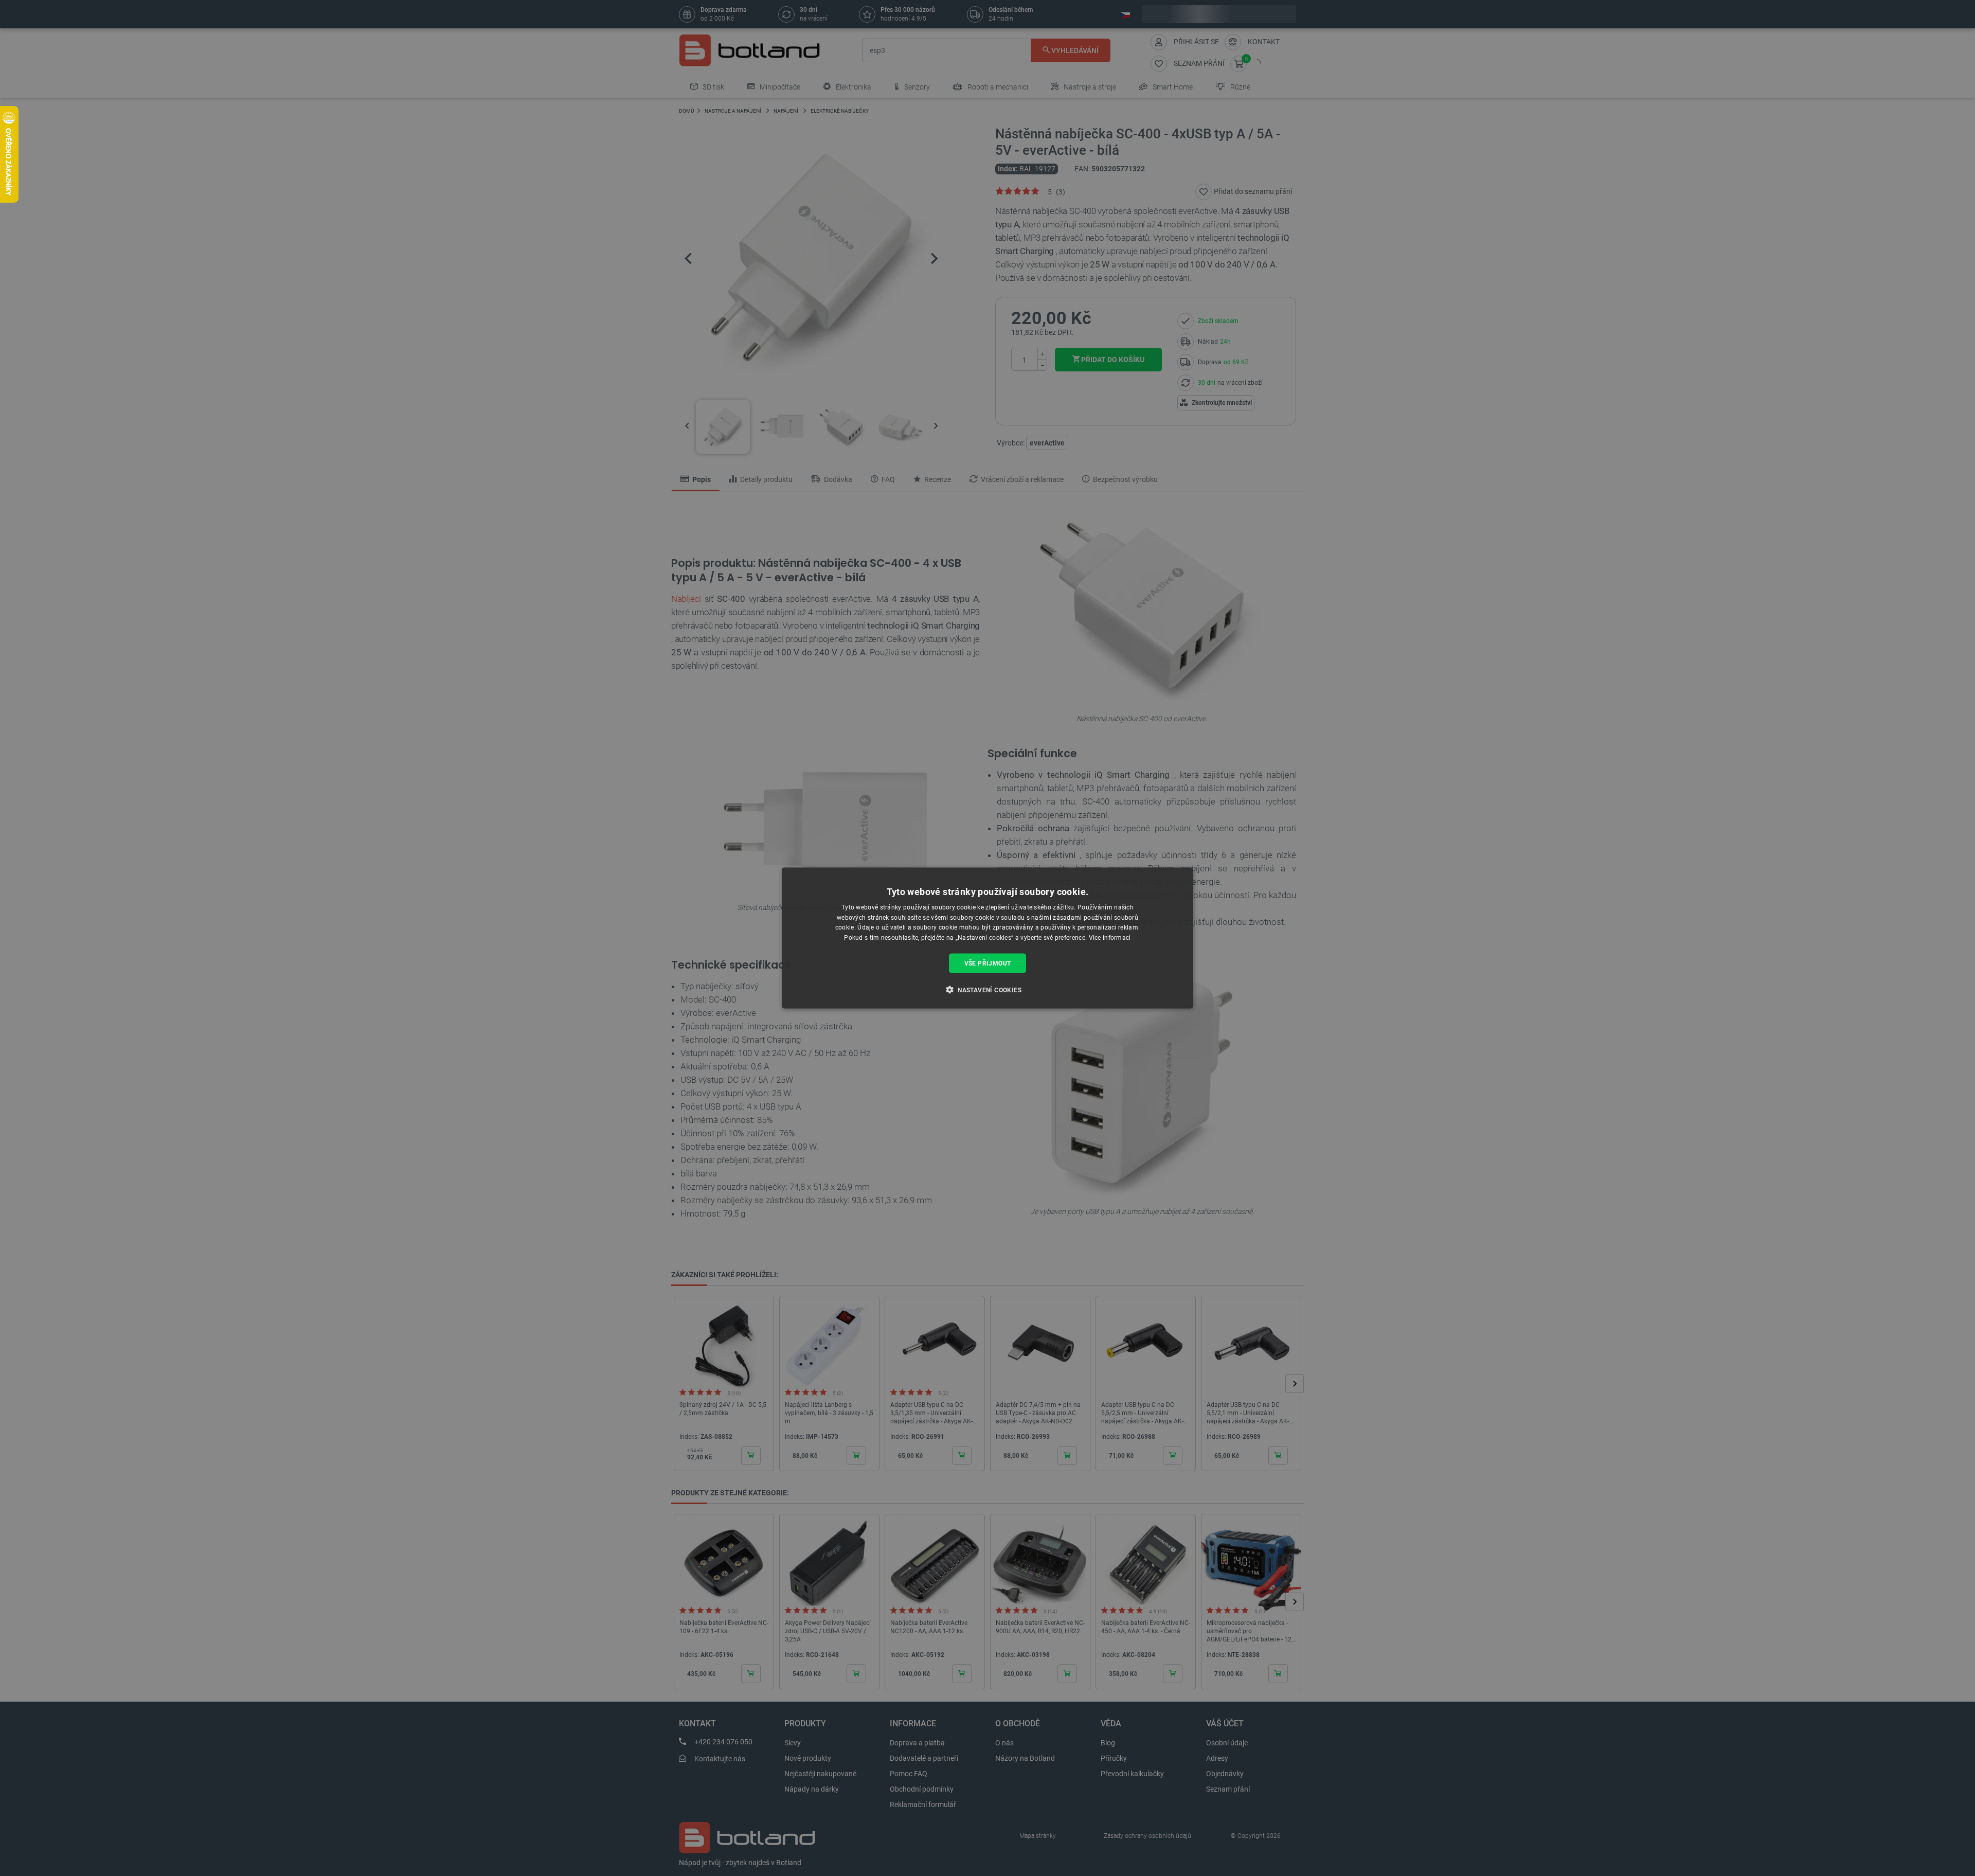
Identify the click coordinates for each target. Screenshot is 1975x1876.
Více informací (1110, 938)
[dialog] (987, 938)
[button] (987, 990)
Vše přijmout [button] (988, 963)
